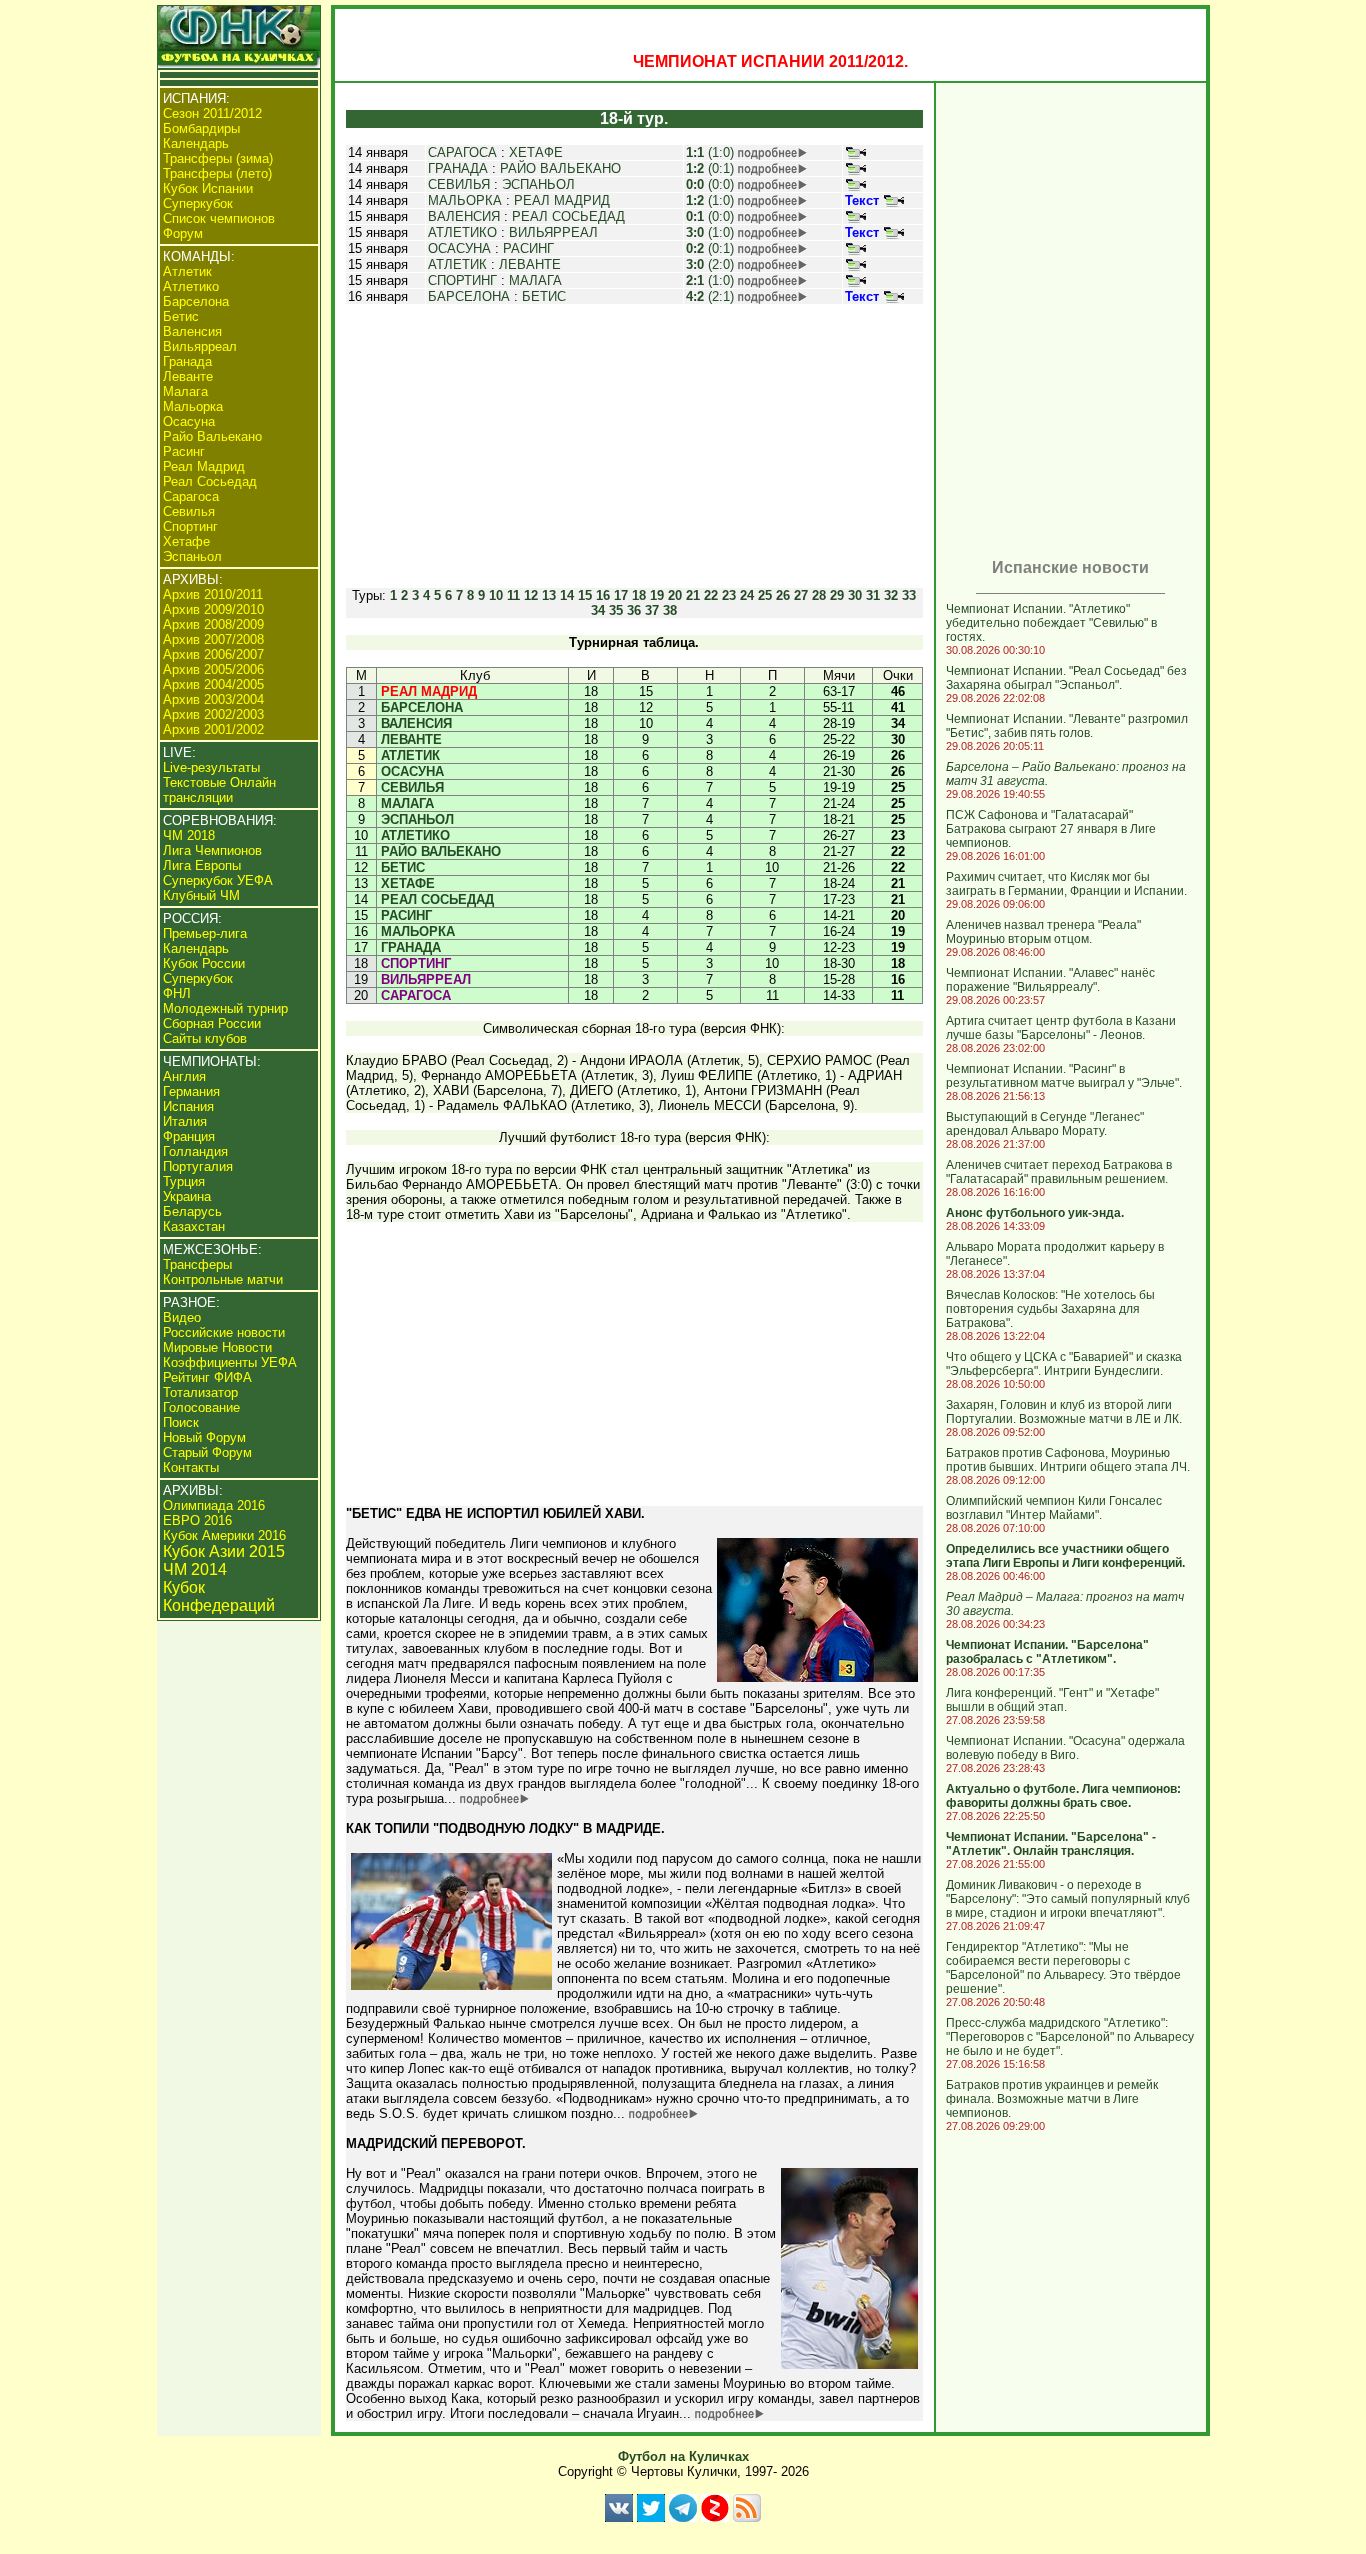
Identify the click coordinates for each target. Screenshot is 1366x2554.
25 (765, 595)
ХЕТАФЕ (536, 152)
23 (729, 595)
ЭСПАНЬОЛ (538, 184)
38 (670, 610)
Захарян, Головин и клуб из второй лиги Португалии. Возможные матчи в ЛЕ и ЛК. (1064, 1412)
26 (783, 595)
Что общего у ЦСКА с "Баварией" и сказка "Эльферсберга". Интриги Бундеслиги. (1064, 1364)
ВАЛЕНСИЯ (464, 216)
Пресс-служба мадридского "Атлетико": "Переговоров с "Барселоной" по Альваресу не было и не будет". (1070, 2037)
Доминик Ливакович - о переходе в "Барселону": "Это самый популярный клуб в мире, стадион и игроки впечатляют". (1068, 1899)
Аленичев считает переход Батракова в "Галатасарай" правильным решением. (1059, 1172)
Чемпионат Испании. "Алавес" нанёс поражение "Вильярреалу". (1050, 980)
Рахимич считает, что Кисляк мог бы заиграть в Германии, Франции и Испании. (1066, 884)
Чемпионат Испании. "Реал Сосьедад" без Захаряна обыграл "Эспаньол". (1066, 678)
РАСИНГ (528, 248)
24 (747, 595)
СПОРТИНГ (462, 280)
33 (909, 595)
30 (855, 595)
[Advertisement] (634, 446)
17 (621, 595)
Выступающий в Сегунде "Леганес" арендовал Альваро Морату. (1045, 1124)
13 (549, 595)
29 (837, 595)
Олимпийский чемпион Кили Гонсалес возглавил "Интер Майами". (1054, 1508)
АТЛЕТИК (457, 264)
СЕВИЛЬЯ (459, 184)
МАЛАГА (535, 280)
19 (657, 595)
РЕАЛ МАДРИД (562, 200)
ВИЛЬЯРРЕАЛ (553, 232)
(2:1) (710, 296)
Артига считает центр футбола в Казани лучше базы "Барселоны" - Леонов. (1061, 1028)
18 (639, 595)
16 (603, 595)
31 (873, 595)
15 (585, 595)
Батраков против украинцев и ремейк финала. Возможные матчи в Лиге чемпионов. (1052, 2099)
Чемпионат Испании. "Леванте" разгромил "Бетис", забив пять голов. (1067, 726)
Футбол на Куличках (683, 2456)
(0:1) (710, 168)
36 (634, 610)
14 (567, 595)
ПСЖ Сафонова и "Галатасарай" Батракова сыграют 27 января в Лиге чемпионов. (1051, 829)
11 (513, 595)
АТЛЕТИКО (462, 232)
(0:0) (710, 184)
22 (711, 595)
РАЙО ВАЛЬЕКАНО (560, 168)
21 (693, 595)
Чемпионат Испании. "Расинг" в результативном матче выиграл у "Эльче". (1064, 1076)
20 (675, 595)
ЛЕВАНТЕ (530, 264)
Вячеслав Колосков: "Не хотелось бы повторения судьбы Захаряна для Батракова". (1050, 1309)
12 (531, 595)
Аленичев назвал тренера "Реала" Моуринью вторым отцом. (1043, 932)
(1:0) (710, 152)
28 (819, 595)
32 (891, 595)
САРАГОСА (462, 152)
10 (496, 595)
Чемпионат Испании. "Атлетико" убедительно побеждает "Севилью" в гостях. (1051, 623)
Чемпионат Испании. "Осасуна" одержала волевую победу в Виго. (1065, 1748)
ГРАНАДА (458, 168)
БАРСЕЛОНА (469, 296)
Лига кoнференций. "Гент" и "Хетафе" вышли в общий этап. (1052, 1700)
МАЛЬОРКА (465, 200)
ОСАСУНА (459, 248)
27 (801, 595)
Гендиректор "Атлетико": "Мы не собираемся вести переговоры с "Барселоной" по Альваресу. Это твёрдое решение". (1063, 1968)
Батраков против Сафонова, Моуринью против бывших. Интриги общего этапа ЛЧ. (1068, 1460)
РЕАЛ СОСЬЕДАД (568, 216)
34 (598, 610)
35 (616, 610)
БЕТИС (544, 296)
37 (652, 610)
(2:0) (710, 264)
